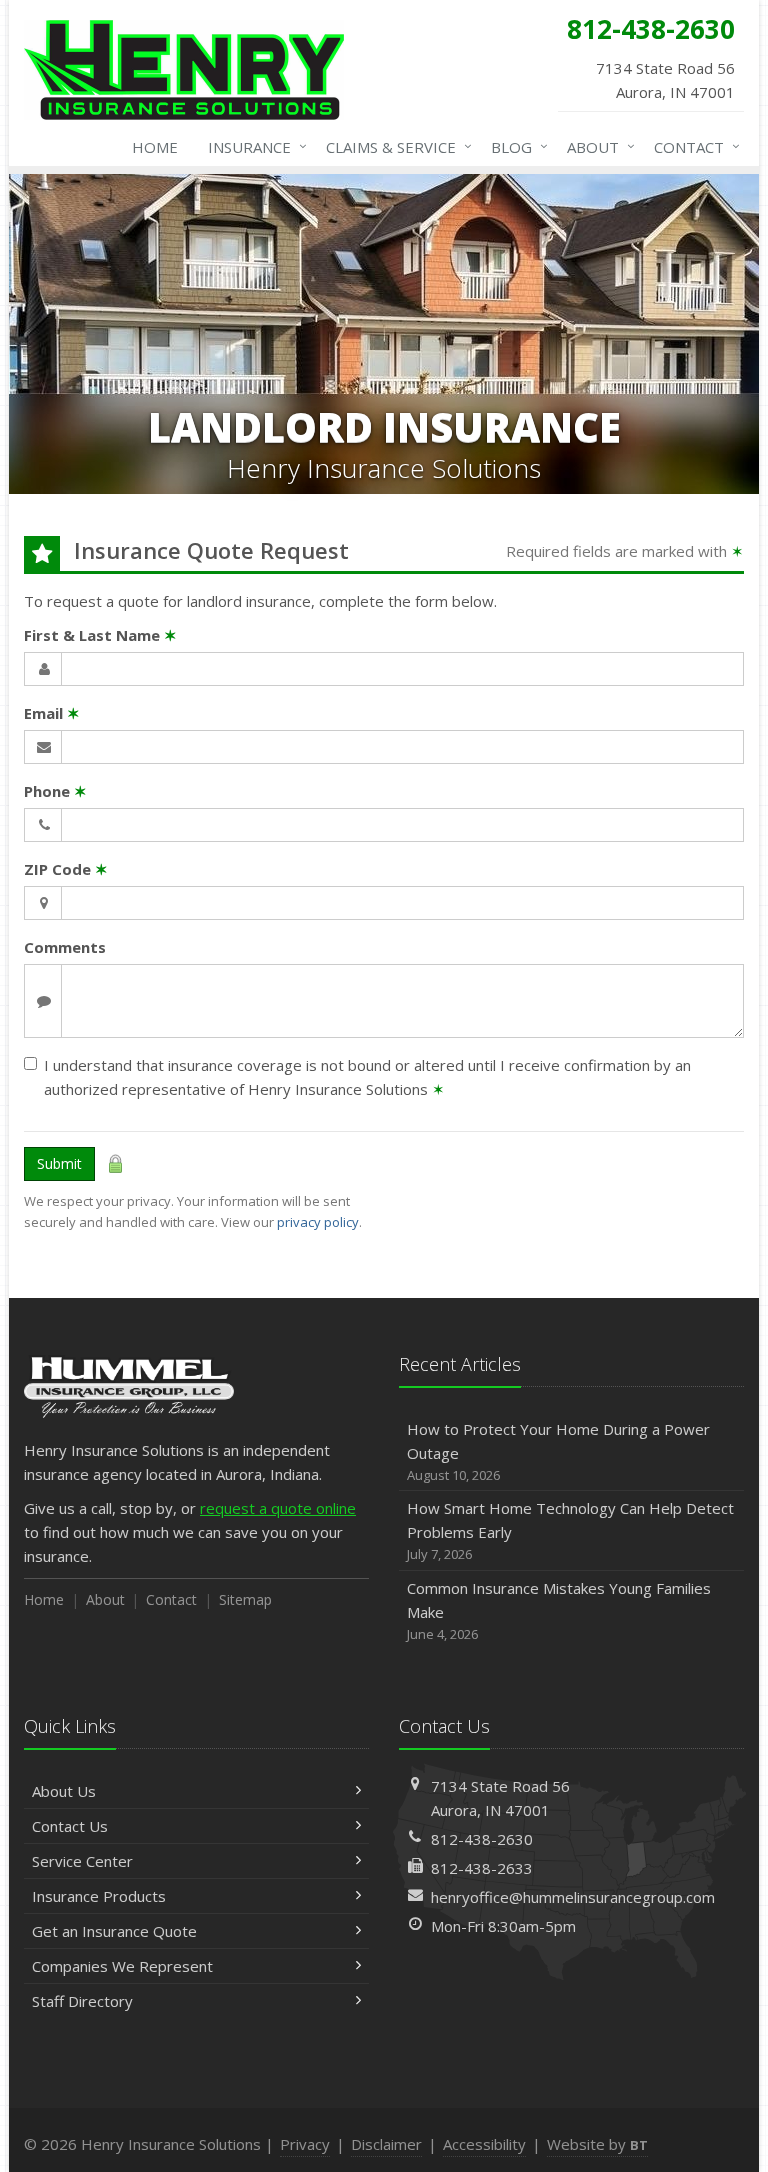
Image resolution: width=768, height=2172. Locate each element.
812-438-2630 (482, 1839)
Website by (597, 2144)
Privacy (305, 2144)
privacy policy (318, 1222)
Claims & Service (394, 146)
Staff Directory (82, 2001)
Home (155, 147)
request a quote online (278, 1508)
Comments (65, 947)
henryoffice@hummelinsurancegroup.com (573, 1897)
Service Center (82, 1861)
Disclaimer (386, 2144)
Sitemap (245, 1599)
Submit (59, 1163)
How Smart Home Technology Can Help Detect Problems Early (570, 1530)
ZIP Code (66, 869)
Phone (55, 791)
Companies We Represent (122, 1966)
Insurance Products (99, 1896)
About (596, 146)
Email (52, 713)
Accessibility (484, 2144)
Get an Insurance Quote (114, 1931)
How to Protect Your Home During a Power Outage (558, 1451)
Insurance (252, 146)
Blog (514, 146)
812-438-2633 (482, 1868)
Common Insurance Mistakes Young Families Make (559, 1610)
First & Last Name (100, 635)
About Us (64, 1791)
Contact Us (70, 1826)
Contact (692, 146)
